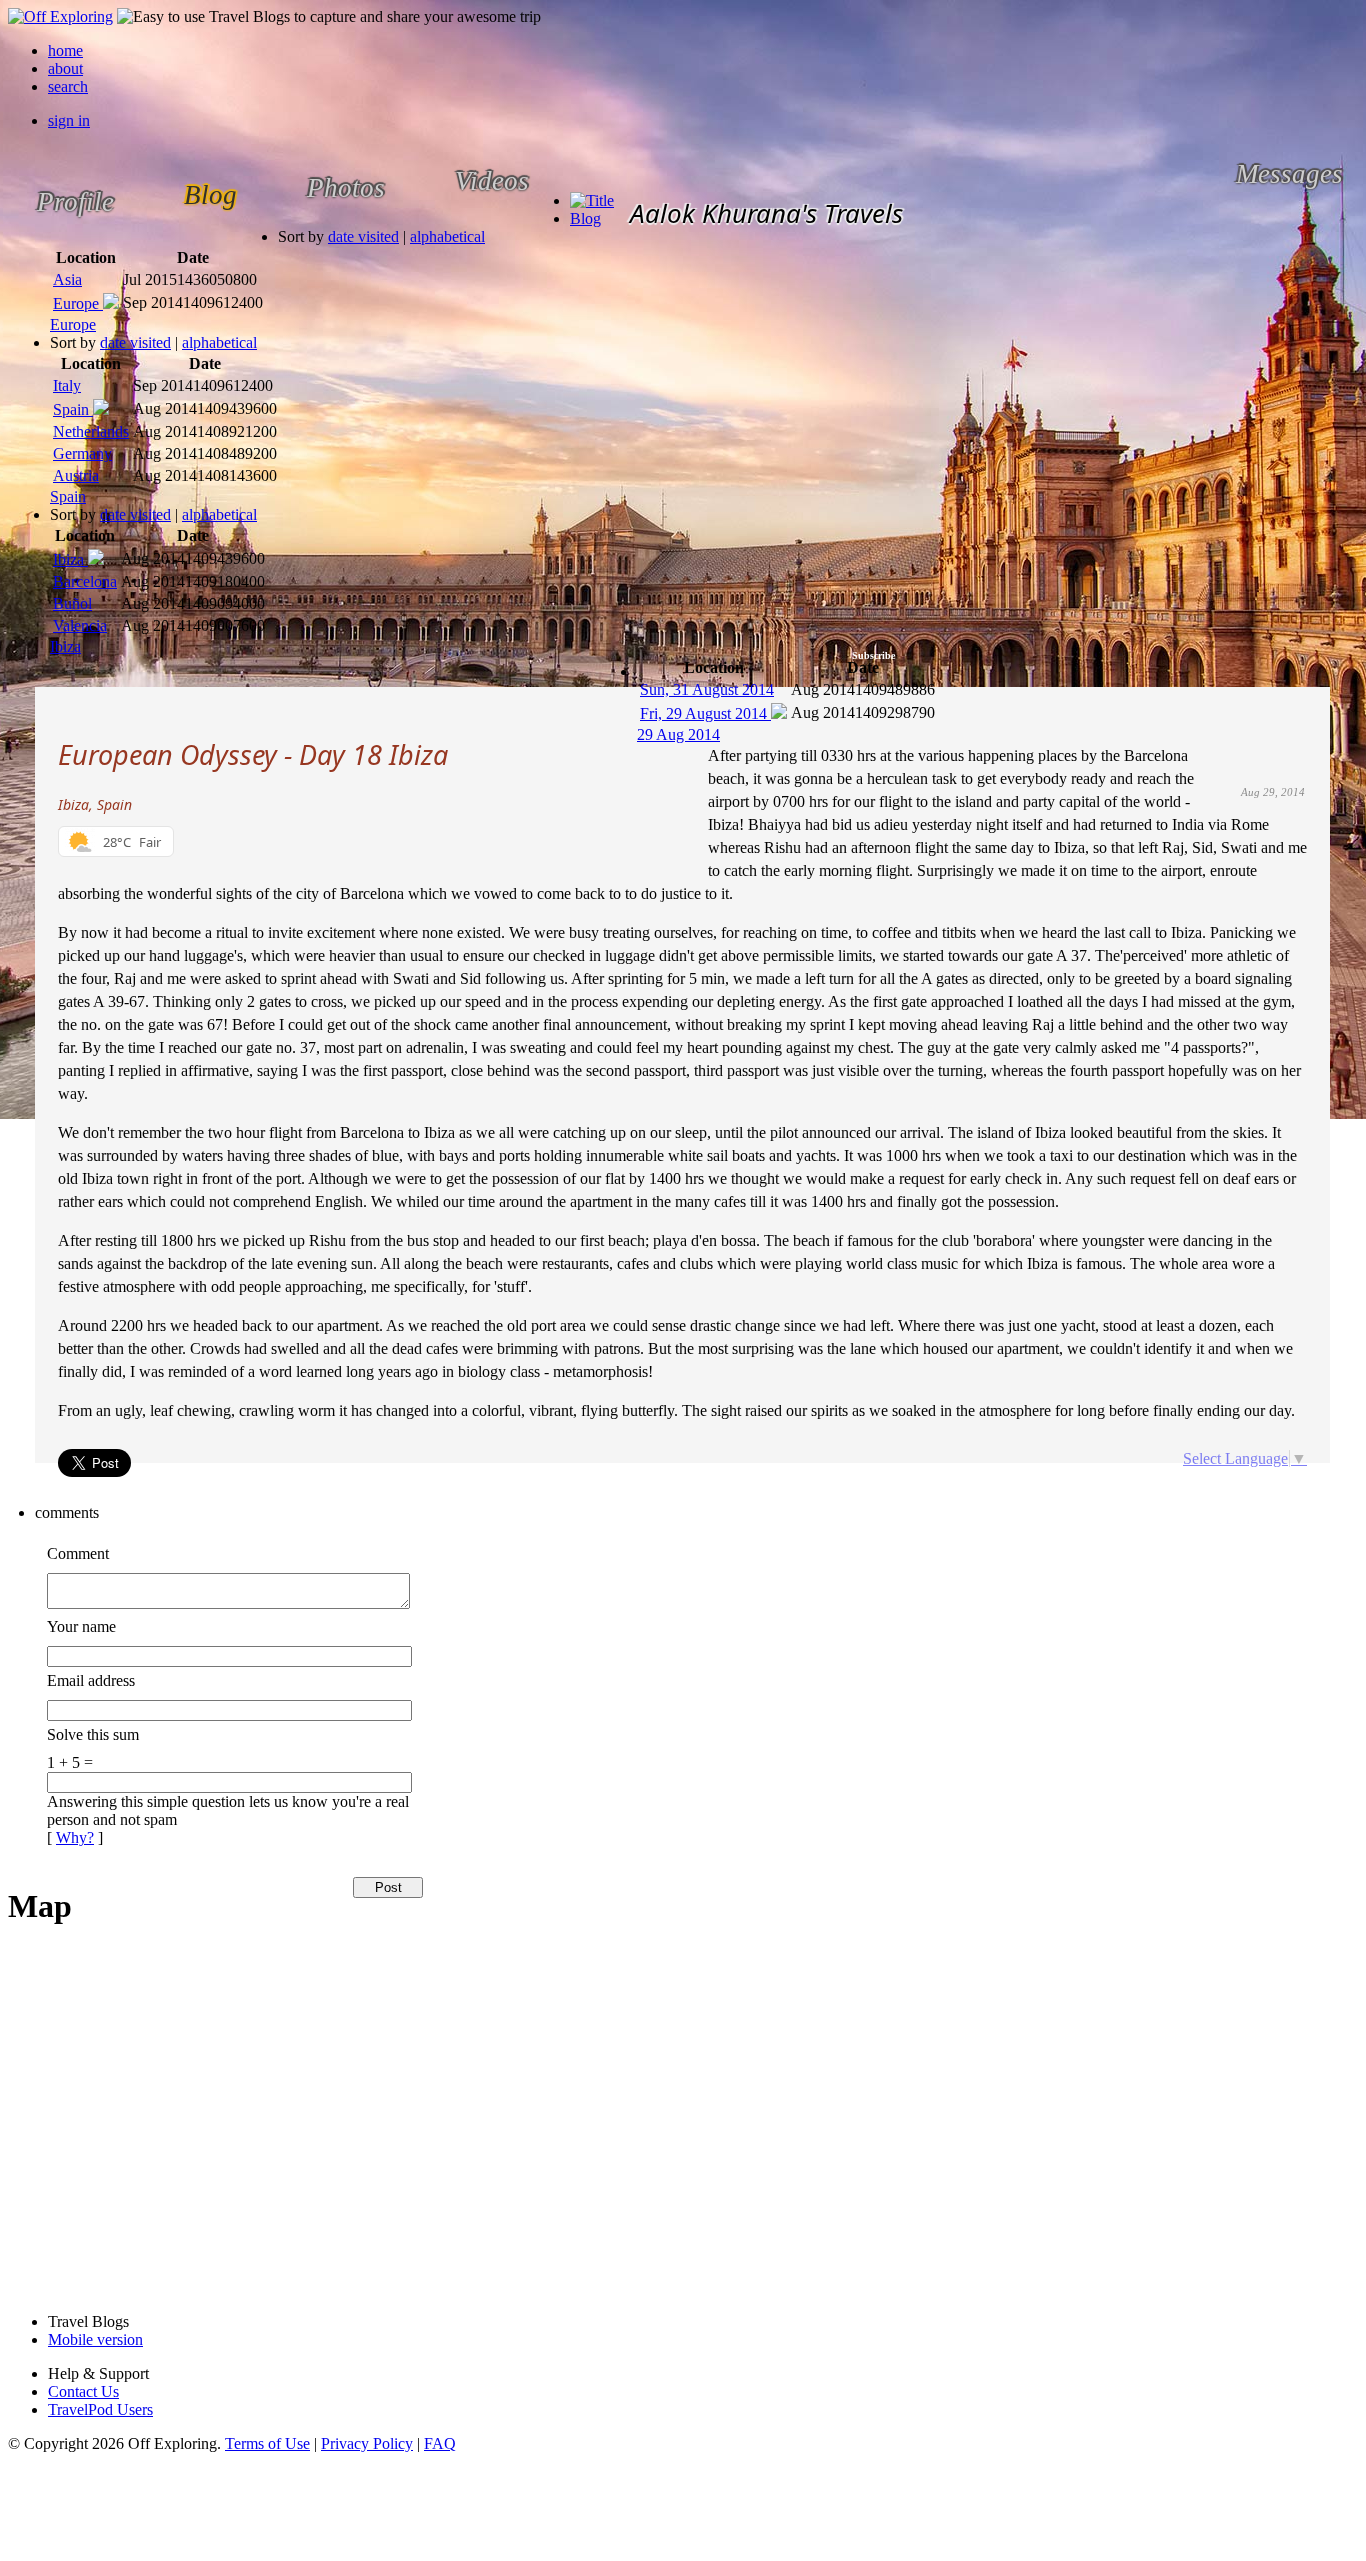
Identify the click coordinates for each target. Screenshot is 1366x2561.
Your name (81, 1626)
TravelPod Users (100, 2409)
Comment (78, 1553)
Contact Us (83, 2391)
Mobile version (95, 2339)
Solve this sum (93, 1734)
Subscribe (873, 655)
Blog (585, 218)
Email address (91, 1680)
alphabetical (447, 236)
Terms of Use (267, 2443)
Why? (75, 1837)
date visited (363, 236)
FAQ (440, 2443)
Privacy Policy (367, 2443)
